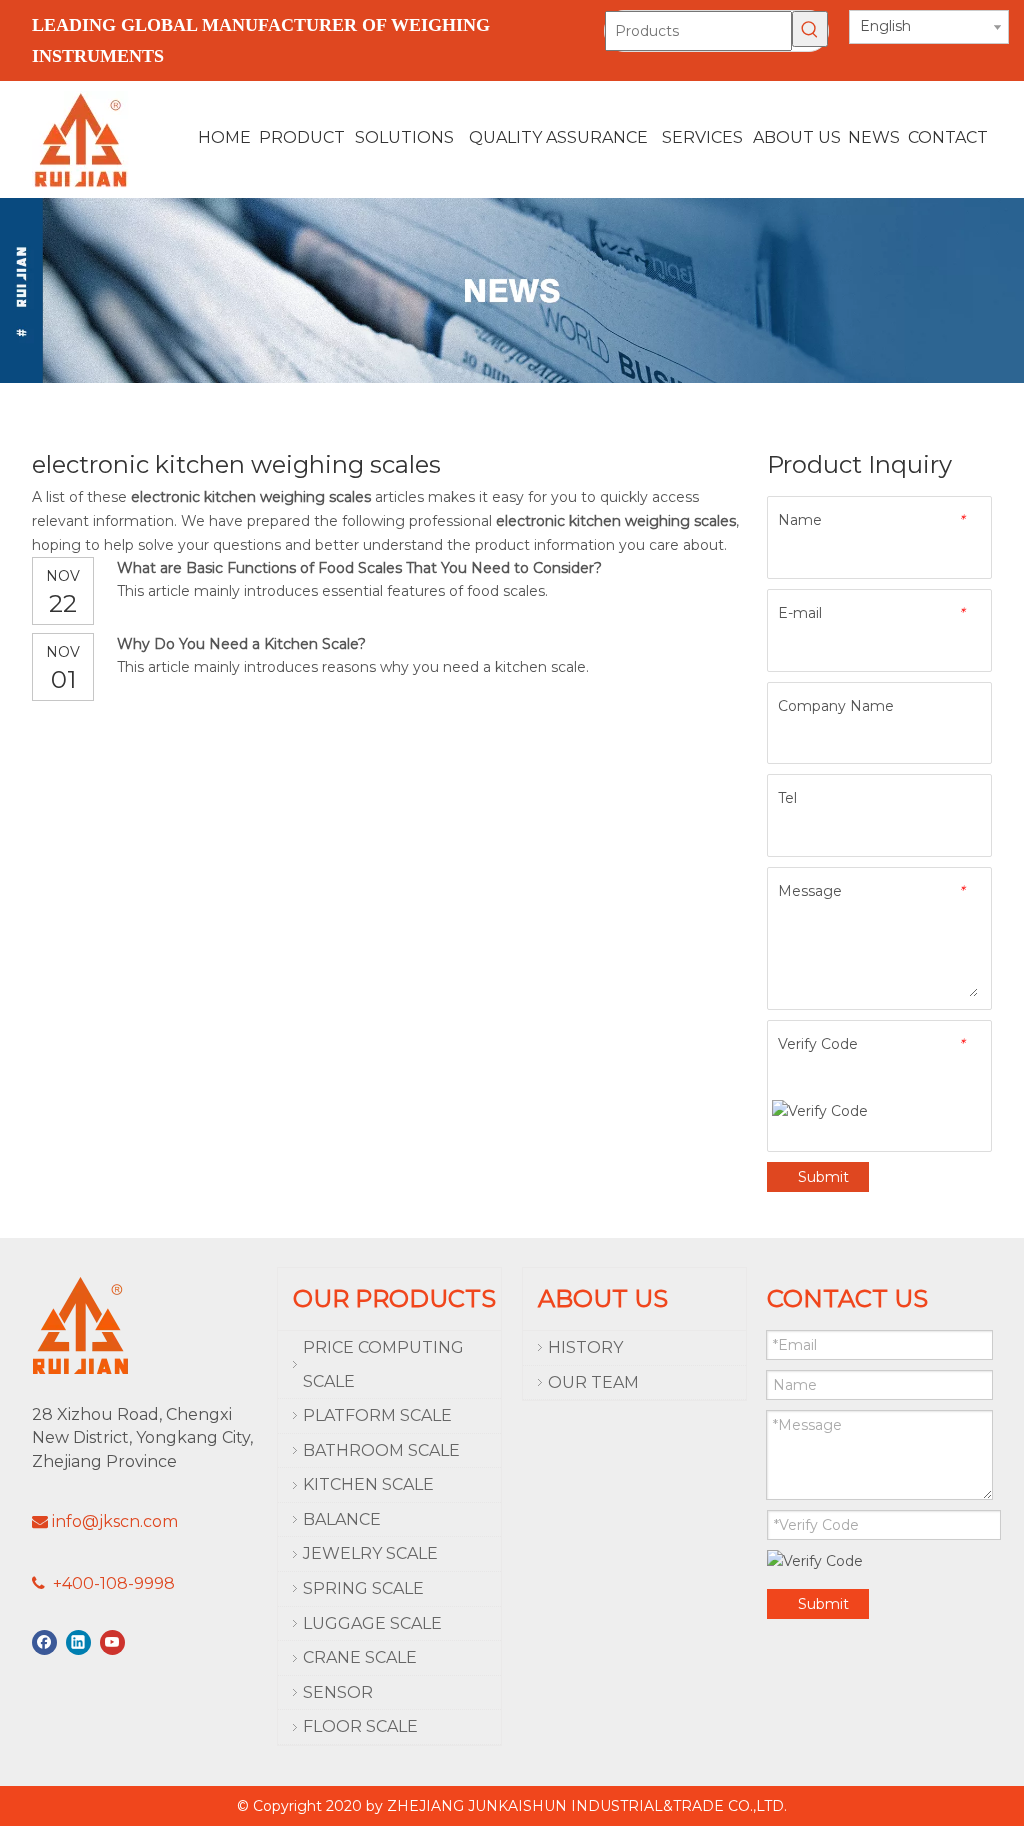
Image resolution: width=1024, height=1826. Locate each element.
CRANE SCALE (360, 1657)
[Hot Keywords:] (810, 29)
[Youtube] (112, 1642)
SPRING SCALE (363, 1588)
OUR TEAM (593, 1382)
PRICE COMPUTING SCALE (383, 1364)
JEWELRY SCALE (370, 1553)
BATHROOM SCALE (381, 1450)
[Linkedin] (78, 1642)
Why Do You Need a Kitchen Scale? (241, 644)
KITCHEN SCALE (368, 1484)
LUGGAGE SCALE (372, 1623)
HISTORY (585, 1347)
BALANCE (342, 1519)
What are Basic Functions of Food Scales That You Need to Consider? (359, 568)
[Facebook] (44, 1642)
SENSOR (338, 1692)
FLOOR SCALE (360, 1726)
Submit (823, 1177)
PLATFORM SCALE (377, 1415)
